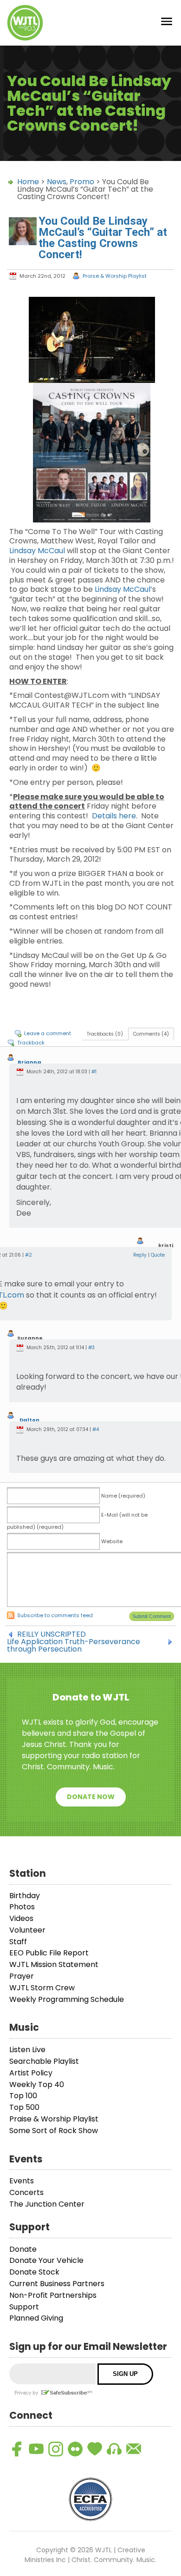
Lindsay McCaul (37, 551)
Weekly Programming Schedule (67, 1999)
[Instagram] (56, 2449)
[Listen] (114, 2449)
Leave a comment (48, 1033)
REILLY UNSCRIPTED (52, 1634)
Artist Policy (31, 2073)
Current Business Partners (57, 2284)
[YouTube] (36, 2449)
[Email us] (134, 2449)
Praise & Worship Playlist (115, 276)
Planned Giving (36, 2318)
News (57, 182)
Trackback (31, 1043)
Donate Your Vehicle (46, 2260)
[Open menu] (167, 23)
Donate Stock (34, 2272)
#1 (94, 1072)
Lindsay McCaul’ (123, 589)
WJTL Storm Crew (42, 1988)
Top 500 (24, 2107)
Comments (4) (151, 1034)
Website (112, 1541)
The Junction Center (47, 2204)
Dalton (29, 1420)
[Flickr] (75, 2449)
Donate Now (91, 1797)
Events (22, 2181)
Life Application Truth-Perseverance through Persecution (74, 1642)
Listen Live (27, 2050)
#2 (29, 1255)
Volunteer (27, 1930)
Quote (158, 1255)
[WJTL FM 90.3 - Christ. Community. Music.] (25, 23)
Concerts (26, 2192)
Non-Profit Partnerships (53, 2295)
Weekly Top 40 (37, 2084)
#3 (91, 1348)
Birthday (25, 1896)
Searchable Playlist (44, 2061)
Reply (140, 1255)
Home (28, 182)
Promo (82, 182)
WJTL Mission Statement (54, 1964)
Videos (21, 1918)
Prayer (22, 1976)
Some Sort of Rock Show (54, 2131)
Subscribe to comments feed (55, 1615)
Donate (23, 2249)
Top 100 (23, 2096)
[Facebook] (17, 2449)
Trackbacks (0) (105, 1034)
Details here (114, 816)
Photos (22, 1907)
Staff (18, 1942)
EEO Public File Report (49, 1953)
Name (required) (123, 1496)
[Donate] (95, 2449)
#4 (96, 1429)
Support (24, 2307)
